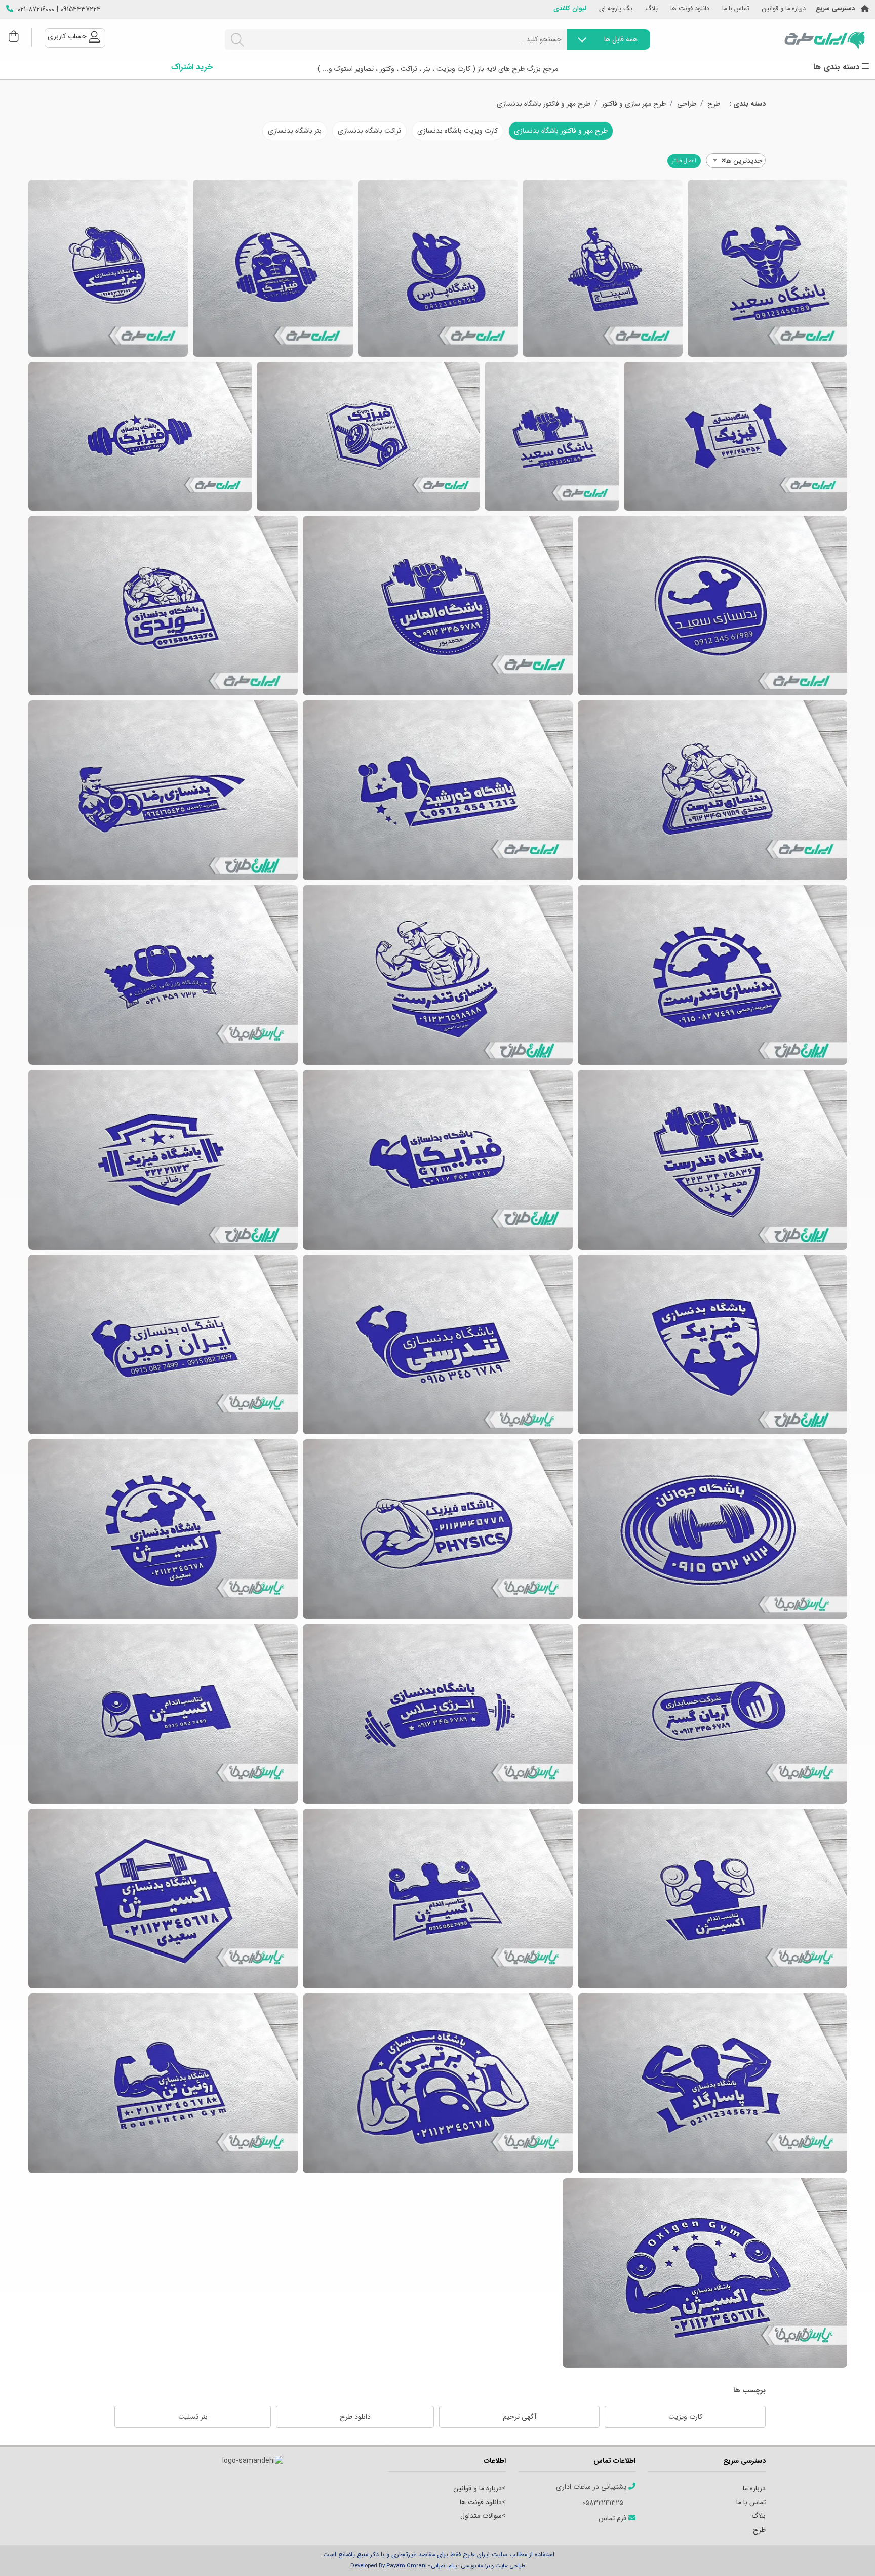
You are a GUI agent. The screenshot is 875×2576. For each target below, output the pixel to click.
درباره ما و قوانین (784, 9)
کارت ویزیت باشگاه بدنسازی (458, 131)
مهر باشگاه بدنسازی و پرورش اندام (712, 1160)
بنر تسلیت (193, 2417)
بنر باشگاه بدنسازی (295, 131)
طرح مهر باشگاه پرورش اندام (438, 1899)
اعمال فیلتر (684, 161)
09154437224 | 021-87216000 (59, 9)
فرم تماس (613, 2519)
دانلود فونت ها (690, 9)
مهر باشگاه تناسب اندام (163, 2083)
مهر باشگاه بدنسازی (712, 1899)
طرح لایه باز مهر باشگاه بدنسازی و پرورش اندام (438, 975)
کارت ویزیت (685, 2417)
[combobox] (736, 160)
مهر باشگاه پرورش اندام (438, 2083)
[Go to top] (847, 2553)
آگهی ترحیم (520, 2417)
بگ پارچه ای (616, 9)
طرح (714, 104)
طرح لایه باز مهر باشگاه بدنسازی (368, 436)
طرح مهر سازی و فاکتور (634, 104)
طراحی (687, 104)
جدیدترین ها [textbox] (742, 161)
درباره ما (754, 2488)
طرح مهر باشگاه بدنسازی (767, 268)
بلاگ (651, 9)
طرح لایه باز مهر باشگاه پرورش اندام (163, 790)
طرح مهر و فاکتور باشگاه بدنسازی (544, 104)
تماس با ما (736, 9)
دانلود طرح (355, 2417)
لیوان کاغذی (570, 9)
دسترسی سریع (835, 9)
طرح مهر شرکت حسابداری (712, 1714)
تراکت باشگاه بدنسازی (369, 131)
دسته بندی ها (838, 67)
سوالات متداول (481, 2516)
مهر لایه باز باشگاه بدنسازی (163, 1714)
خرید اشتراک (192, 67)
